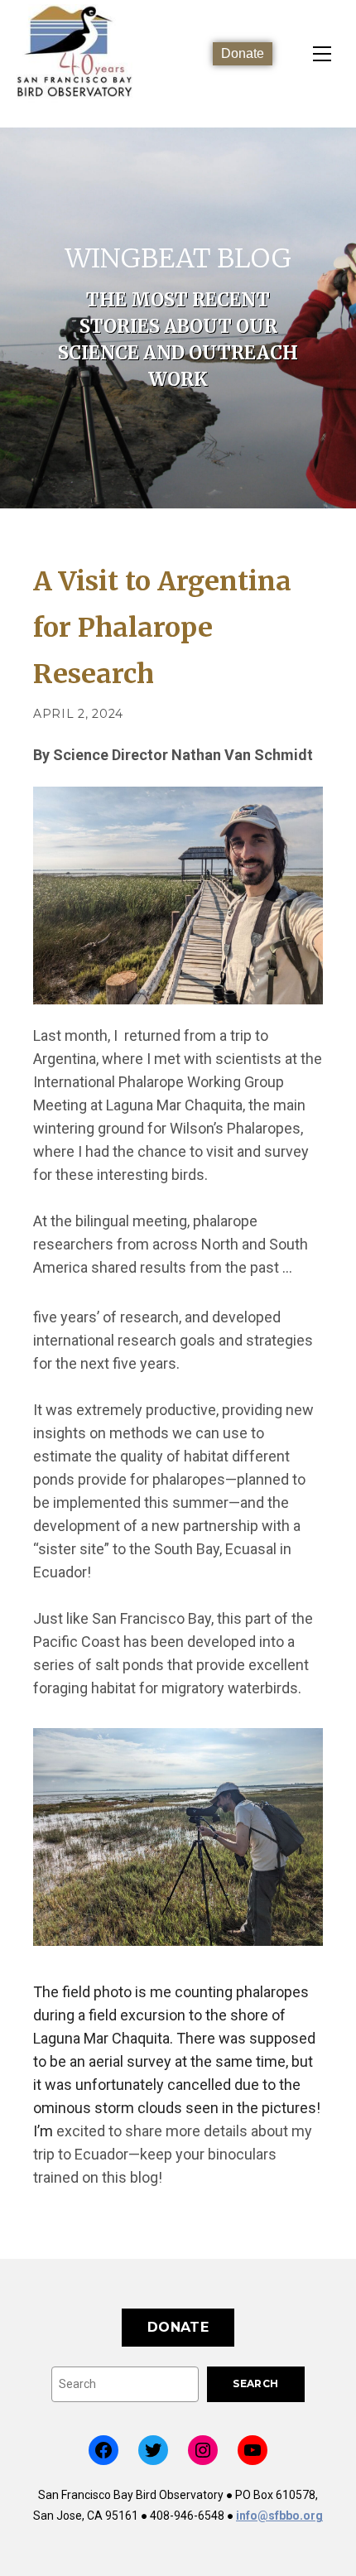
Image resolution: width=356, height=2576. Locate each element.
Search (255, 2383)
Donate (243, 53)
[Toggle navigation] (322, 54)
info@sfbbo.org (279, 2516)
